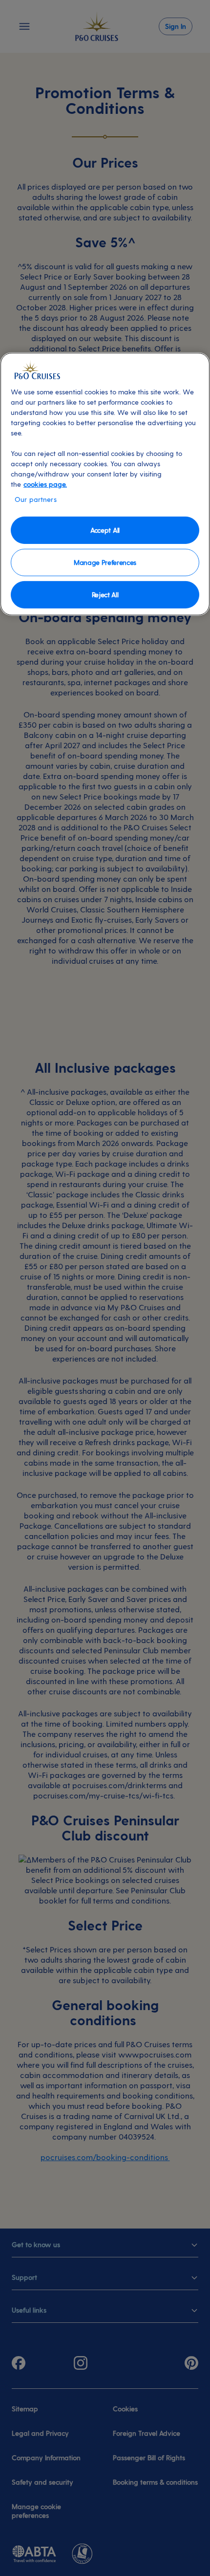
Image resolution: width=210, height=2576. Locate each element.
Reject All (105, 594)
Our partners (36, 499)
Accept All (105, 530)
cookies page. (45, 484)
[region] (105, 484)
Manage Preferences (105, 562)
